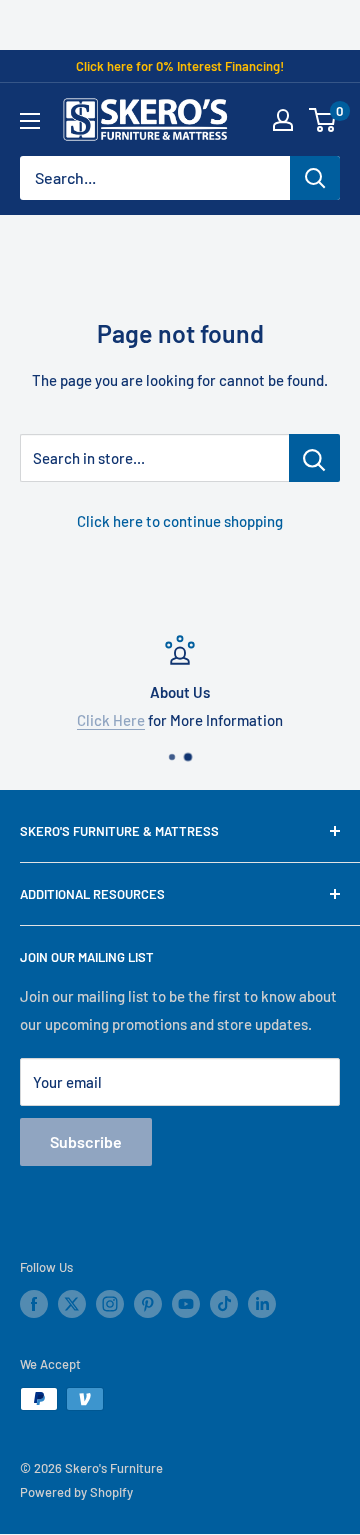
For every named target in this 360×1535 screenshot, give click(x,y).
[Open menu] (30, 121)
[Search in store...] (314, 458)
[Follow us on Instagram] (110, 1304)
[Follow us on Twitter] (72, 1304)
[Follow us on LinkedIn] (262, 1304)
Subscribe (86, 1141)
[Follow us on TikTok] (224, 1304)
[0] (323, 120)
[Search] (315, 178)
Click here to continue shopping (180, 521)
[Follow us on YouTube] (186, 1304)
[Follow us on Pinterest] (148, 1304)
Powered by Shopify (76, 1492)
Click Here (111, 720)
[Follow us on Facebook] (34, 1304)
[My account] (283, 120)
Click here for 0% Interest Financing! (180, 66)
